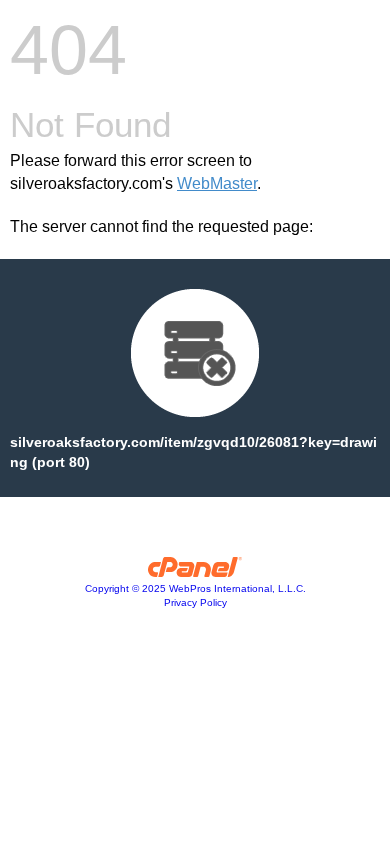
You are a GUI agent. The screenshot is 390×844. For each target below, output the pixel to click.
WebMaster (217, 183)
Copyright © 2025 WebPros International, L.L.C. (195, 588)
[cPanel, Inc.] (195, 572)
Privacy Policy (195, 602)
